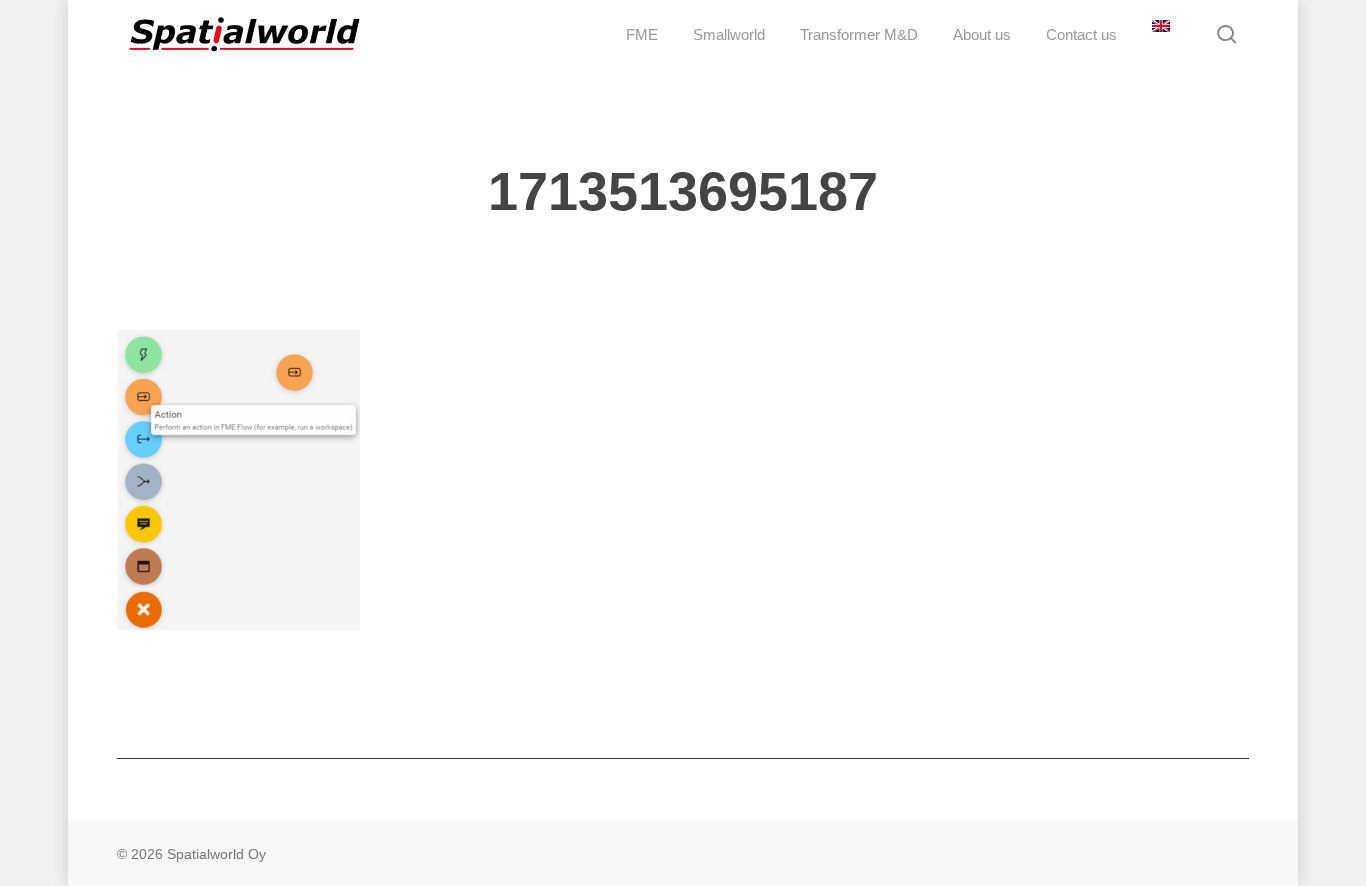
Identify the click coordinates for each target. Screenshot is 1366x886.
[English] (1158, 34)
